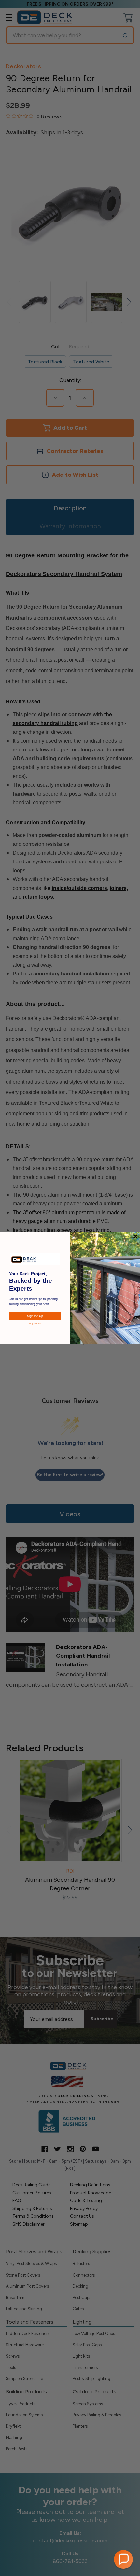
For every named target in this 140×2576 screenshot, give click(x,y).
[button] (123, 2559)
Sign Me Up (35, 1316)
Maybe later (35, 1323)
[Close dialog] (135, 1236)
